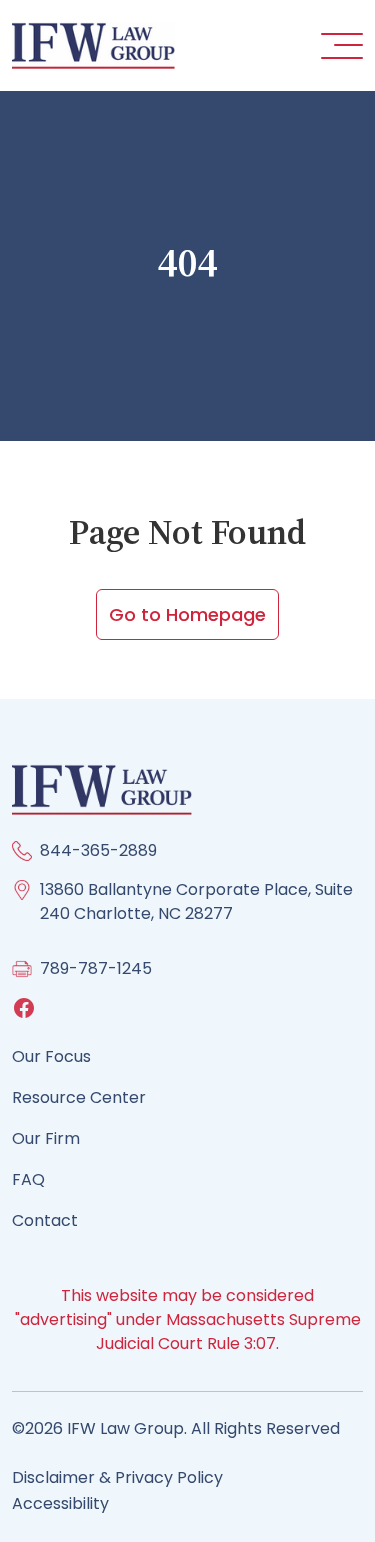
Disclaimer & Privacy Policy (117, 1477)
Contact (45, 1220)
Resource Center (79, 1097)
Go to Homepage (187, 614)
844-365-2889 (98, 850)
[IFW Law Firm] (93, 44)
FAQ (28, 1179)
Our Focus (51, 1056)
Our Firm (46, 1138)
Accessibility (60, 1503)
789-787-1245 (96, 968)
